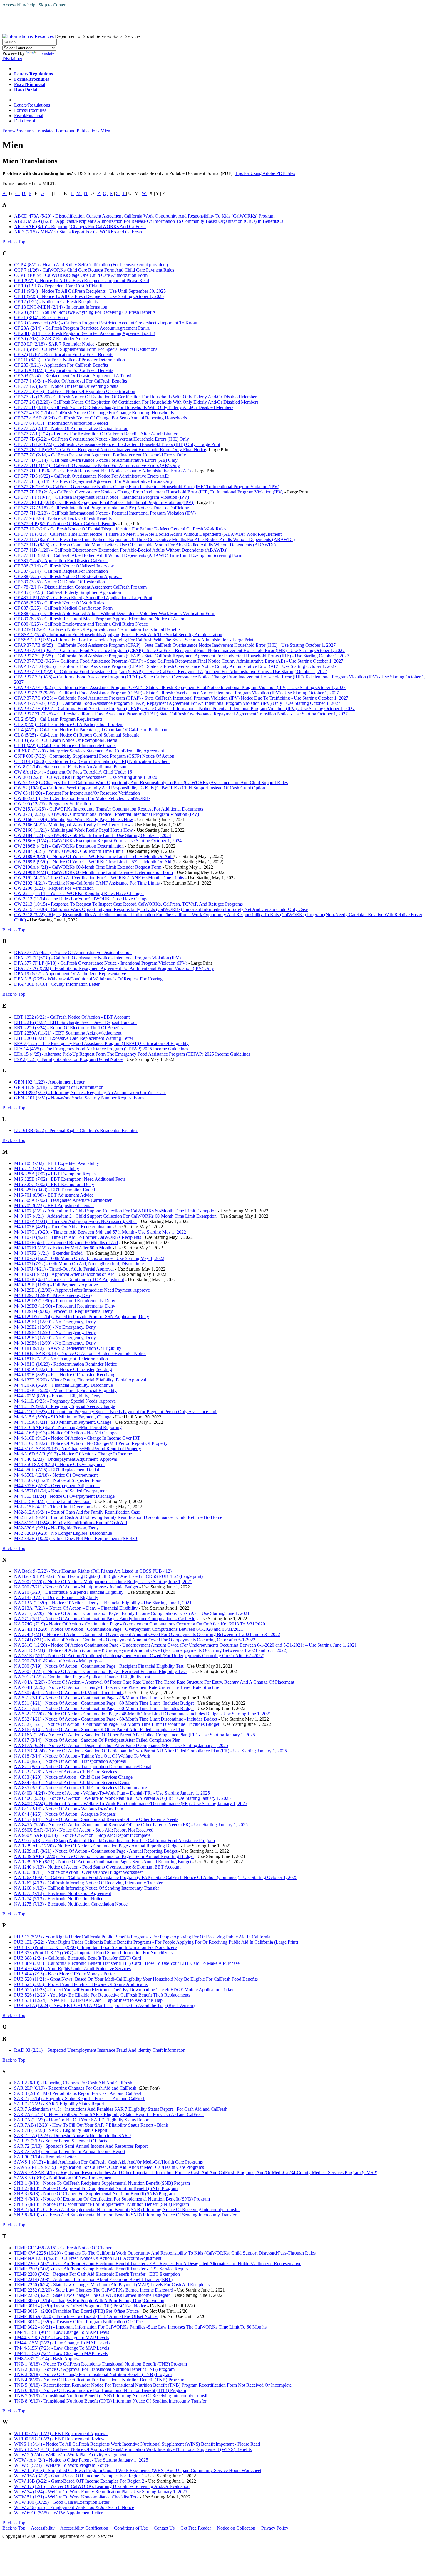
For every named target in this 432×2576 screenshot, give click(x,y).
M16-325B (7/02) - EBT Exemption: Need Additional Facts (70, 1179)
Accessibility (43, 2528)
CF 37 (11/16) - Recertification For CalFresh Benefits (64, 354)
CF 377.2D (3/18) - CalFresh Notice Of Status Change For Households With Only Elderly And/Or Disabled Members (124, 407)
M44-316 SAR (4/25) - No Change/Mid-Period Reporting (68, 1427)
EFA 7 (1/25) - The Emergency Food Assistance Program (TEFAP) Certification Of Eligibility (101, 1043)
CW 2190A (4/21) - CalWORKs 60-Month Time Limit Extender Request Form (88, 867)
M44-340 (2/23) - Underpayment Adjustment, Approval (66, 1459)
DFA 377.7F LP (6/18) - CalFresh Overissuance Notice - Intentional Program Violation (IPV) (101, 963)
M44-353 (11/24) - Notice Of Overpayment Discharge (64, 1496)
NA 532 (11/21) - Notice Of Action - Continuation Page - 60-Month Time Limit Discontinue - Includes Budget (117, 1724)
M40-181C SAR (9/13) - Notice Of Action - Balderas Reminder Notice (80, 1353)
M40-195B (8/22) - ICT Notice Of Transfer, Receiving (65, 1375)
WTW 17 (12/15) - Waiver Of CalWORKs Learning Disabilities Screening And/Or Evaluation (102, 2486)
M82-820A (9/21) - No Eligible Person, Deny (56, 1528)
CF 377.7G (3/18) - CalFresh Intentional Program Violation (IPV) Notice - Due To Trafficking (102, 508)
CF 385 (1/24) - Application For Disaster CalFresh (61, 561)
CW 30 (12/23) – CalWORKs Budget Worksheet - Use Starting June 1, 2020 (86, 777)
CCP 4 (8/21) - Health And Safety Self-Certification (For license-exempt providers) (91, 265)
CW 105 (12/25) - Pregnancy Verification (52, 804)
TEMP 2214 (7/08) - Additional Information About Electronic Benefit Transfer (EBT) (93, 2279)
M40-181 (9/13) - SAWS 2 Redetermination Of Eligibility (68, 1348)
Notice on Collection (236, 2528)
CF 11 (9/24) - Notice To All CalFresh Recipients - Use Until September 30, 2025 (90, 291)
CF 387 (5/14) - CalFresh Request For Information (61, 571)
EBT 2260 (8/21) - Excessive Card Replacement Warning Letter (74, 1038)
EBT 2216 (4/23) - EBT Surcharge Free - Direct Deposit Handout (75, 1022)
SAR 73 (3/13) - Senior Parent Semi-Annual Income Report (70, 2151)
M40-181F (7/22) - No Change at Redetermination (61, 1359)
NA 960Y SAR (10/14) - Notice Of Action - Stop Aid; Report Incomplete (82, 1835)
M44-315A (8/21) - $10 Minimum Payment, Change (63, 1422)
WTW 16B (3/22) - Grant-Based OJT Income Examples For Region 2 (79, 2481)
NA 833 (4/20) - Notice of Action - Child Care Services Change (73, 1777)
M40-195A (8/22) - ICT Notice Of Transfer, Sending (63, 1369)
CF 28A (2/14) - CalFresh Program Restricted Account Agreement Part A (82, 328)
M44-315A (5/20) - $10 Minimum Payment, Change (63, 1417)
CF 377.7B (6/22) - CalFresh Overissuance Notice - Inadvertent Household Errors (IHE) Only (102, 439)
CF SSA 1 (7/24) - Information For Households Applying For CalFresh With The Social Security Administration (118, 635)
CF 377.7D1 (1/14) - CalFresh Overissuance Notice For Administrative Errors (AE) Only (97, 465)
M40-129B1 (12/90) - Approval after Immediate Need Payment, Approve (82, 1290)
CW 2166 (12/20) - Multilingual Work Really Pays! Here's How (74, 819)
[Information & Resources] (28, 36)
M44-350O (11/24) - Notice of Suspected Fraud (58, 1480)
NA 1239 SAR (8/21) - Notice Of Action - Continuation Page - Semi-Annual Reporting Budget (103, 1862)
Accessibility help (19, 5)
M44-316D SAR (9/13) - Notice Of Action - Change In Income (73, 1454)
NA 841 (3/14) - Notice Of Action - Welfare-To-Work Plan (69, 1809)
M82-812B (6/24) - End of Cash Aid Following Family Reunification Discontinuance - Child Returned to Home (118, 1517)
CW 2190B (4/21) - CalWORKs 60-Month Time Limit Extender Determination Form (93, 872)
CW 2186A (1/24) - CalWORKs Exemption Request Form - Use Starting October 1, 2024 (98, 841)
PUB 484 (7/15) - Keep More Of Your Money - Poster (65, 1974)
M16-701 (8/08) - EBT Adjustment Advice (54, 1195)
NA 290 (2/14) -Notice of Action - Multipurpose (59, 1661)
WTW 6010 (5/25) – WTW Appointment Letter (58, 2513)
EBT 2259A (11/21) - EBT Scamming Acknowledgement (68, 1033)
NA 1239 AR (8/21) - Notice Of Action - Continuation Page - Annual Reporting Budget (96, 1851)
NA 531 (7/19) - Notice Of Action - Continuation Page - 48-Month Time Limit (87, 1698)
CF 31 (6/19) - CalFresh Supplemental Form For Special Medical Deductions (86, 349)
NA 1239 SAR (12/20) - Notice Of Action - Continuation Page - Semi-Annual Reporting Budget (104, 1856)
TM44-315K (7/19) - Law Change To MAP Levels (62, 2337)
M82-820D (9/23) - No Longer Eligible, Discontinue (63, 1533)
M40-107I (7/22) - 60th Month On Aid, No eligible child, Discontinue (79, 1264)
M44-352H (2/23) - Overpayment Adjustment (57, 1486)
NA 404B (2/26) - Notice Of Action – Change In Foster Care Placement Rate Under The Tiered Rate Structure (117, 1687)
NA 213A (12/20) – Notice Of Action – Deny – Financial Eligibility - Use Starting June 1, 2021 (103, 1603)
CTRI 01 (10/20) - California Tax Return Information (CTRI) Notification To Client (92, 761)
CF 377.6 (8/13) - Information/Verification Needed (61, 423)
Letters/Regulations (32, 105)
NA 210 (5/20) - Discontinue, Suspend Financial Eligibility (69, 1592)
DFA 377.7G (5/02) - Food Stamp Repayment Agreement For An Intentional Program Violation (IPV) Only (114, 968)
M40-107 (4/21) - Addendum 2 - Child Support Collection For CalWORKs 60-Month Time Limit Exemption (115, 1216)
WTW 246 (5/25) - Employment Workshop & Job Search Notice (74, 2507)
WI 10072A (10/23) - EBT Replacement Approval (61, 2433)
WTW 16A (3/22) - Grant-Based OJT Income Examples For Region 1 (79, 2476)
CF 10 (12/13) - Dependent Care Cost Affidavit (58, 286)
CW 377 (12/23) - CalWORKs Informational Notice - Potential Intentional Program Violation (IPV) (107, 814)
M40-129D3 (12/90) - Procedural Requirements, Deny (65, 1306)
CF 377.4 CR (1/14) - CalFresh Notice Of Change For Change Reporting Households (94, 413)
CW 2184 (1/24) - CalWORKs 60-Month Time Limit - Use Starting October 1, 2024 (93, 835)
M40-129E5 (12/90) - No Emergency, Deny (55, 1338)
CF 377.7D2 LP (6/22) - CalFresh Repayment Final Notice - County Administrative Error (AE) (102, 471)
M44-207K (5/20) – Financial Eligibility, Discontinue (63, 1385)
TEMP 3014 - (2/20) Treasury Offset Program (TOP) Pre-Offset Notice (81, 2306)
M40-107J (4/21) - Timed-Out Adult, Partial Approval (64, 1269)
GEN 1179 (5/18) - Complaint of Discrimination (59, 1087)
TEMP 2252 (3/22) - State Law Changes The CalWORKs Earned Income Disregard (93, 2295)
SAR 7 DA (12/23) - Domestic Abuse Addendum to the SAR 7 (73, 2136)
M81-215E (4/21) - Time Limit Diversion (52, 1501)
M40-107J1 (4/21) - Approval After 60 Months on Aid (64, 1274)
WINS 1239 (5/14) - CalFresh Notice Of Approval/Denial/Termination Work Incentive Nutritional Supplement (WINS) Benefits (133, 2449)
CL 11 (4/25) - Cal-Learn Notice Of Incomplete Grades (65, 745)
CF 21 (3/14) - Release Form (41, 317)
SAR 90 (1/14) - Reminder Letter (45, 2157)
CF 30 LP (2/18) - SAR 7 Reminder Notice (55, 344)
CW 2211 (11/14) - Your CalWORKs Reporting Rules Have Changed (79, 893)
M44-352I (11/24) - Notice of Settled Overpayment (61, 1491)
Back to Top (14, 242)
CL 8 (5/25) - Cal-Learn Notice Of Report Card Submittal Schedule (77, 735)
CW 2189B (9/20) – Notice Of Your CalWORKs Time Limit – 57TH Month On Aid (93, 862)
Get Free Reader (196, 2528)
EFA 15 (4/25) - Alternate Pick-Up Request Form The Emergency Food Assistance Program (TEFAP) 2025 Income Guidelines (132, 1054)
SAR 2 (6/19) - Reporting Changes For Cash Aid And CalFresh (73, 2083)
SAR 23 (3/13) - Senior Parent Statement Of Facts (61, 2141)
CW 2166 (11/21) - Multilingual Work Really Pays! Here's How (73, 830)
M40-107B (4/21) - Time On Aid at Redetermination (63, 1227)
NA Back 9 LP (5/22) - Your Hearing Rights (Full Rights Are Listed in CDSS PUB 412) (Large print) (108, 1576)
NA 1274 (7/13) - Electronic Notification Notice (59, 1899)
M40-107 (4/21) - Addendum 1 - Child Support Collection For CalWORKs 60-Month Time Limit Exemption (115, 1211)
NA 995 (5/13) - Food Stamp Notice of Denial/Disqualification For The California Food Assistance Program (114, 1840)
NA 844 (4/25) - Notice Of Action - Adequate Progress (65, 1814)
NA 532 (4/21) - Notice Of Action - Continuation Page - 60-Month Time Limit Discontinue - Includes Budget (116, 1719)
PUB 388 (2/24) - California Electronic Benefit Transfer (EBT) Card (78, 1958)
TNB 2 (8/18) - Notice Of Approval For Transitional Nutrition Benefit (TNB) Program (94, 2369)
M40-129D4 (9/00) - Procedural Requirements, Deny (63, 1311)
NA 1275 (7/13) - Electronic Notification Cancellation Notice (71, 1904)
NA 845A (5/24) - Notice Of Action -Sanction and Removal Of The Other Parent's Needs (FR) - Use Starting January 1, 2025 (131, 1825)
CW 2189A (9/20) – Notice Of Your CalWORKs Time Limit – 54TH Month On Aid (93, 856)
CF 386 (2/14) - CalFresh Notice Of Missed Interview (64, 566)
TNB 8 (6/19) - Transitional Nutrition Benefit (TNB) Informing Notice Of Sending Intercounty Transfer (110, 2401)
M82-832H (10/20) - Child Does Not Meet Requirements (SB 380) (76, 1538)
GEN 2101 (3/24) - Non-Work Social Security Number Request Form (79, 1098)
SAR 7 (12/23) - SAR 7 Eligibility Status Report (59, 2104)
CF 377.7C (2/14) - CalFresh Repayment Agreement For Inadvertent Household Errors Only (100, 455)
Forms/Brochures (30, 110)
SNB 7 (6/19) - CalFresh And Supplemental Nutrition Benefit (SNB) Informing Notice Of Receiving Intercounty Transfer (127, 2209)
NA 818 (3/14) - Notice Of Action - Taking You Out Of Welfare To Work (82, 1756)
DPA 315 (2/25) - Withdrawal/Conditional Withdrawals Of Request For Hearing (88, 979)
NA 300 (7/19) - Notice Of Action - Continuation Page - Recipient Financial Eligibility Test (99, 1666)
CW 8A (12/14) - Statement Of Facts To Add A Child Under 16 (73, 772)
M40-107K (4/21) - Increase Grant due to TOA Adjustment (69, 1279)
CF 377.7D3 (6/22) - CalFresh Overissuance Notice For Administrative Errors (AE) (92, 476)
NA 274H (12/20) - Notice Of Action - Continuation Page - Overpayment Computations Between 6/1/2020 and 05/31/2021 (129, 1629)
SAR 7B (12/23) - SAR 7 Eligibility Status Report (61, 2130)
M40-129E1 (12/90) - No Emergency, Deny (55, 1322)
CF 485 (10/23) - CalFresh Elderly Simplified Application (68, 592)
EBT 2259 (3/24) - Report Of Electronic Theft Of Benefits (68, 1028)
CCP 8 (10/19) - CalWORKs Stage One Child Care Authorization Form (81, 275)
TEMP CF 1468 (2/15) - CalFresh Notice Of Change (63, 2248)
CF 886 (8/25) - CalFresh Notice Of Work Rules (59, 603)
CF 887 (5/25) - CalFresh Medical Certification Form (63, 608)
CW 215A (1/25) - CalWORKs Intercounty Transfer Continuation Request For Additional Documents (109, 809)
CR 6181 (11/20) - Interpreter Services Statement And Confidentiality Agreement (89, 751)
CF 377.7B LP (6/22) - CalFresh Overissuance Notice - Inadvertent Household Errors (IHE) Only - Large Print (117, 444)
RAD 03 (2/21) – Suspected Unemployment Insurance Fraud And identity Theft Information (100, 2050)
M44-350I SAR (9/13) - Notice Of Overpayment (59, 1464)
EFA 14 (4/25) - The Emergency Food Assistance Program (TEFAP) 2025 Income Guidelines (101, 1049)
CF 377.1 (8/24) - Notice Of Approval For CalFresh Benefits (71, 381)
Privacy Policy (275, 2528)
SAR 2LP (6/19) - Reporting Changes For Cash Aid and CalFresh (76, 2088)
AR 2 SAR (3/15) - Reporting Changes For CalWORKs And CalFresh (80, 226)
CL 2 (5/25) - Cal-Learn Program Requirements (58, 719)
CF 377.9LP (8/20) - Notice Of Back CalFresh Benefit (65, 524)
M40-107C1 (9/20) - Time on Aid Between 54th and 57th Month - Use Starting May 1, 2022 (100, 1232)
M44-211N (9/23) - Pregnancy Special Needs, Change (65, 1406)
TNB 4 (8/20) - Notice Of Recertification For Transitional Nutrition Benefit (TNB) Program (99, 2380)
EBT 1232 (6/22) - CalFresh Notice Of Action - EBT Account (72, 1017)
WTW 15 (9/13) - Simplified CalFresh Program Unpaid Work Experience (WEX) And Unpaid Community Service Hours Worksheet (138, 2470)
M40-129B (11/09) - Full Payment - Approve (56, 1285)
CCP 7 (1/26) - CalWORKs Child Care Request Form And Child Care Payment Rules (94, 270)
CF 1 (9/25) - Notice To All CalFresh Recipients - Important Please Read (82, 280)
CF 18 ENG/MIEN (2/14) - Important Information (61, 307)
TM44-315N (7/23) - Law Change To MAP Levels (62, 2348)
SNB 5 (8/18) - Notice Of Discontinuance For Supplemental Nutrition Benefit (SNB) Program (102, 2204)
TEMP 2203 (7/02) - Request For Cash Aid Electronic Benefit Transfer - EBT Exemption (97, 2274)
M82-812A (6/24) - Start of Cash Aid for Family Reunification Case (77, 1512)
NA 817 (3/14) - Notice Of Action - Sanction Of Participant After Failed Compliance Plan (97, 1740)
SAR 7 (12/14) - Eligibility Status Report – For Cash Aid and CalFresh (80, 2099)
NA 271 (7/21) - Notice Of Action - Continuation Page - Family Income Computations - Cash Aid (105, 1619)
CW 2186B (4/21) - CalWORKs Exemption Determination (69, 846)
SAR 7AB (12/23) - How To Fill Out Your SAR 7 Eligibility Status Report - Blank (91, 2125)
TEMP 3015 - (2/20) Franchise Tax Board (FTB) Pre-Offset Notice (77, 2311)
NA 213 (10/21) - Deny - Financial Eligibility (56, 1597)
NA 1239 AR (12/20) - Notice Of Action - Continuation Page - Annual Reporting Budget (97, 1846)
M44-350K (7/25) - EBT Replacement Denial (57, 1470)
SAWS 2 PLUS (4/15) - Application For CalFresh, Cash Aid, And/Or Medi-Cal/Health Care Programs (109, 2167)
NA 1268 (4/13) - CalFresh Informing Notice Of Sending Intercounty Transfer (87, 1888)
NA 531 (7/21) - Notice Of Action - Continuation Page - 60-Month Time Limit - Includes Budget (104, 1708)
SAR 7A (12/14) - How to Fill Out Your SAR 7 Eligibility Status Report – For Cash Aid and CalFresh (109, 2114)
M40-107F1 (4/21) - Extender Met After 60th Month (63, 1248)
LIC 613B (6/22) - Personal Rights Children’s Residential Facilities (76, 1130)
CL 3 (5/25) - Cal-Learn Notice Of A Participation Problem (69, 724)
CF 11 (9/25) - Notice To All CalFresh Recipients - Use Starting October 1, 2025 (89, 296)
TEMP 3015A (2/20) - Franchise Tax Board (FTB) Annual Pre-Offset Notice (86, 2316)
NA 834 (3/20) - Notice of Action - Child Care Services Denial (72, 1782)
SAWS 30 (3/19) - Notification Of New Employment (63, 2178)
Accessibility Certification (84, 2528)
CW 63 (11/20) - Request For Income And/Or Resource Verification (77, 793)
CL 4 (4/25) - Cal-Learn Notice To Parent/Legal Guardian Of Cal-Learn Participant (91, 730)
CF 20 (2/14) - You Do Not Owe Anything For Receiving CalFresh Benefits (85, 312)
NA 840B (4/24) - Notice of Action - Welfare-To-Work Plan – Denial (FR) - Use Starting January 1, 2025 (112, 1793)
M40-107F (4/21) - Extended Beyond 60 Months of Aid (66, 1242)
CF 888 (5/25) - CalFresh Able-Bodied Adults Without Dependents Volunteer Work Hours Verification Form (115, 613)
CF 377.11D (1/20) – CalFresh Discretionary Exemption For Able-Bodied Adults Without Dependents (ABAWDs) (121, 550)
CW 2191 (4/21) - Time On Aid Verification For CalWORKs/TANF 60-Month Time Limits (99, 878)
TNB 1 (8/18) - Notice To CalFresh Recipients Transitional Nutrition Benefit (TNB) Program (101, 2364)
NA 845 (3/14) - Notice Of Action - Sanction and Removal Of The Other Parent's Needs (96, 1819)
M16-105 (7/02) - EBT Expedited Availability (57, 1163)
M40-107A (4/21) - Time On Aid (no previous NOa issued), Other (76, 1221)
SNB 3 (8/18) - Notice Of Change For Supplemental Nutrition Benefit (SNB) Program (94, 2194)
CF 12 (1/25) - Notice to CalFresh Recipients (56, 302)
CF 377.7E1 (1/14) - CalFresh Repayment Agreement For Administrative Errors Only (93, 481)
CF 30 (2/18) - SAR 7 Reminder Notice (51, 339)
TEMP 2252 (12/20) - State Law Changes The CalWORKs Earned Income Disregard (94, 2290)
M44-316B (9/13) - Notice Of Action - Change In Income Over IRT (77, 1438)
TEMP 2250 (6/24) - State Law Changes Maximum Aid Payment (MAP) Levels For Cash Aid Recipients (112, 2285)
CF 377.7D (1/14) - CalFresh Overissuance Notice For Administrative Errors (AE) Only (96, 460)
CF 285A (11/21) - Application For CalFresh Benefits (64, 370)
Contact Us (164, 2528)
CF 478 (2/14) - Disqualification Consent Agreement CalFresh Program (80, 587)
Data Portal (25, 121)
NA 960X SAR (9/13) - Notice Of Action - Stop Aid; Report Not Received (84, 1830)
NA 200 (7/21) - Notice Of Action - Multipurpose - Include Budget (76, 1587)
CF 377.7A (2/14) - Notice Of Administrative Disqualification (71, 428)
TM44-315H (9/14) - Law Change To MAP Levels (62, 2332)
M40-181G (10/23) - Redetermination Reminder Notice (66, 1364)
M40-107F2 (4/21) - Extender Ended (48, 1253)
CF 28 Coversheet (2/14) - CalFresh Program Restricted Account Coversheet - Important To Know (106, 323)
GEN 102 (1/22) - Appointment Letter (49, 1082)
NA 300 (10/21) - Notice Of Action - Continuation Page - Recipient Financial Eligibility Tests (101, 1671)
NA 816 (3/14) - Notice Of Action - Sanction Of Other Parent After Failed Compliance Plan (99, 1730)
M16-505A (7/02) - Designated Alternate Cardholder (63, 1200)
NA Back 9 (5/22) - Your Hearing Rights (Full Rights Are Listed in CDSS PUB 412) (93, 1571)
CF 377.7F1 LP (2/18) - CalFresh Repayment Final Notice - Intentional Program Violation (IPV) (104, 502)
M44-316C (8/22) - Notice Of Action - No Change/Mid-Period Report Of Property (91, 1443)
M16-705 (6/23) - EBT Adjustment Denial (54, 1206)
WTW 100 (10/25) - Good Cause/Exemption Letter (62, 2502)
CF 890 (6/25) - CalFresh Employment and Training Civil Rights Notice (81, 624)
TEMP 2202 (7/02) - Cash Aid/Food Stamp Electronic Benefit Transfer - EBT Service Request (102, 2269)
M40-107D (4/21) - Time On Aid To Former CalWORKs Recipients (78, 1237)
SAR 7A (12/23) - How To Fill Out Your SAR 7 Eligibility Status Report (82, 2120)
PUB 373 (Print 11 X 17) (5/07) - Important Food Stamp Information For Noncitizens (93, 1953)
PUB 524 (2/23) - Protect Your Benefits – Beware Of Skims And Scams (81, 1984)
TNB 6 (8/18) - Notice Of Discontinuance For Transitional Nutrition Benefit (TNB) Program (100, 2390)
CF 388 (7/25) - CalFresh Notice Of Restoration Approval (68, 576)
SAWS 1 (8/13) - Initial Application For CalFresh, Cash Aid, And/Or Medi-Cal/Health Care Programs (108, 2162)
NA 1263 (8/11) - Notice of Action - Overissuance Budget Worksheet (78, 1872)
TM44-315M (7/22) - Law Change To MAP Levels (62, 2343)
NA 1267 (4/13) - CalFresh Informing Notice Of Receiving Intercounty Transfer (88, 1883)
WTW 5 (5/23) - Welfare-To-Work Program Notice (61, 2465)
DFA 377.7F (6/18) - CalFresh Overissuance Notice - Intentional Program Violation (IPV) (97, 958)
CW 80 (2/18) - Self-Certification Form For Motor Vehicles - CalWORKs (82, 798)
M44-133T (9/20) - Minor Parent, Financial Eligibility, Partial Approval (80, 1380)
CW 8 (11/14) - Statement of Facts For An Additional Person (70, 767)
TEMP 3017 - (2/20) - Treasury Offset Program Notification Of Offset (79, 2322)
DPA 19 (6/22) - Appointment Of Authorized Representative (70, 974)
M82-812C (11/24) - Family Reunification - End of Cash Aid (71, 1523)
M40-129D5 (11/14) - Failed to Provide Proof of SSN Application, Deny (82, 1316)
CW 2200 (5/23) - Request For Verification (54, 888)
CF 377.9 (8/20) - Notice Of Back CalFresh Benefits (63, 518)
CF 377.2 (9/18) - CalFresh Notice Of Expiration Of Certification (75, 391)
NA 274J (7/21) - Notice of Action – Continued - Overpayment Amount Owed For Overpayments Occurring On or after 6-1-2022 (135, 1640)
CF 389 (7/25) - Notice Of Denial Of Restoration (60, 582)
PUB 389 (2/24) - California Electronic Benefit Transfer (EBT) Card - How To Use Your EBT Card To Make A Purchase (127, 1963)
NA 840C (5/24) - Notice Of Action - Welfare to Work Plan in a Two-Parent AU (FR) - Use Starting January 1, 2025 (122, 1798)
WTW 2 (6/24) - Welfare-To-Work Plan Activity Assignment (70, 2455)
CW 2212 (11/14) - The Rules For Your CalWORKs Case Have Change (81, 899)
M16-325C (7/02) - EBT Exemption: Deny (54, 1184)
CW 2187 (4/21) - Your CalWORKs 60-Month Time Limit (68, 851)
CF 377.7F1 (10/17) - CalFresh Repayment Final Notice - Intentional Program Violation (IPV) (102, 497)
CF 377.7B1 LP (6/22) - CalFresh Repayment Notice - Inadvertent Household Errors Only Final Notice (110, 450)
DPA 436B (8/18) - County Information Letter (57, 984)
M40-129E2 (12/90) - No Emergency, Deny (55, 1327)
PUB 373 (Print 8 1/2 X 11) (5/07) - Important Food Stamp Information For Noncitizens (96, 1947)
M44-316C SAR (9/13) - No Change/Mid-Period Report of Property (78, 1449)
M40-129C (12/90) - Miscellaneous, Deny (53, 1295)
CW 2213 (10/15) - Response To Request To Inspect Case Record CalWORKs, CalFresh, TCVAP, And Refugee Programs (128, 904)
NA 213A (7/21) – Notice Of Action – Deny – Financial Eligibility (76, 1608)
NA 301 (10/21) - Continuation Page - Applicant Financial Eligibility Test (82, 1677)
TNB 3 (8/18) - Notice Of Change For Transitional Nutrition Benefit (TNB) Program (93, 2374)
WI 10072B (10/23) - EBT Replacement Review (59, 2439)
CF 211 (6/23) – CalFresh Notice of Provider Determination (70, 360)
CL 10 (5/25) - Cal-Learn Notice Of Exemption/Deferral (66, 740)
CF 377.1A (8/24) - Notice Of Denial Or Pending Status (66, 386)
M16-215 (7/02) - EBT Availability (47, 1169)
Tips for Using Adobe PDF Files (265, 173)
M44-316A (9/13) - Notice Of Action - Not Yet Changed (66, 1433)
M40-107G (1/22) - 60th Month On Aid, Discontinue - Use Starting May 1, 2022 (89, 1258)
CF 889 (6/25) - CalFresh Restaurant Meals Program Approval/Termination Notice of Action (100, 619)
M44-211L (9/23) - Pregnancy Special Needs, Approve (65, 1401)
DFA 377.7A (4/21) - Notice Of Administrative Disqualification (73, 952)
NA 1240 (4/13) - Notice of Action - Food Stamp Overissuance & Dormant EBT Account (97, 1867)
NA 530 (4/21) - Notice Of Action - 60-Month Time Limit (68, 1693)
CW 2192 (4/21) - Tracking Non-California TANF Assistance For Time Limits (87, 883)
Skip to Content (53, 5)
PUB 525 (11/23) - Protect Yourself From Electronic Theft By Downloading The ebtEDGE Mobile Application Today (124, 1990)
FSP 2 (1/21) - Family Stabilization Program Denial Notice (68, 1059)
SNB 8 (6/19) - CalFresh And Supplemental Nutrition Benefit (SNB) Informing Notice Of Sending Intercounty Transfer (125, 2215)
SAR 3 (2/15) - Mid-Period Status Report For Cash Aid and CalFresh (78, 2093)
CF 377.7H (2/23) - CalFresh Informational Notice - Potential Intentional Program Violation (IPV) (105, 513)
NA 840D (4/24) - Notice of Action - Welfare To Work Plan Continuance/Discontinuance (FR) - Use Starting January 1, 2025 (131, 1803)
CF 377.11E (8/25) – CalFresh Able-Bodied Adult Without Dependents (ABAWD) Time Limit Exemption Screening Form (128, 555)
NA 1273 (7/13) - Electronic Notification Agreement (63, 1893)
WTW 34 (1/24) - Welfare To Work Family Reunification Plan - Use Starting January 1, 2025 (101, 2492)
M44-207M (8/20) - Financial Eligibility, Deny (57, 1396)
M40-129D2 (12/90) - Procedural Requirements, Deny (65, 1301)
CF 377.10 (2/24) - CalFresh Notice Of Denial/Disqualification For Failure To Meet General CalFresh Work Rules (120, 529)
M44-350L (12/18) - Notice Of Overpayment (56, 1475)
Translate (46, 53)
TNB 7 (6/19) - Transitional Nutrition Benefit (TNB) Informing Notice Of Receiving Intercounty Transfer (112, 2396)
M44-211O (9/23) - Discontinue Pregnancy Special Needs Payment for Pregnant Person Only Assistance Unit (116, 1412)
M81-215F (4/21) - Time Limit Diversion (52, 1507)
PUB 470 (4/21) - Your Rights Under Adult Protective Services (72, 1968)
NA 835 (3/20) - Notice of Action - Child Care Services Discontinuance (81, 1788)
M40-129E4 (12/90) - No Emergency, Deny (55, 1332)
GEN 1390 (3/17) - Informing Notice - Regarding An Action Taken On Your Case (90, 1092)
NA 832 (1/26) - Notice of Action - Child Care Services (66, 1772)
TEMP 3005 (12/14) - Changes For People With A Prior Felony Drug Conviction (89, 2300)
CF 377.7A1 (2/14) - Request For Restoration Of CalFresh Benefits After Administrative (96, 434)
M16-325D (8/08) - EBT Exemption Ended (55, 1190)
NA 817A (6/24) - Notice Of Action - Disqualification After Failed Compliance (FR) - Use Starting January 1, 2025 (121, 1745)
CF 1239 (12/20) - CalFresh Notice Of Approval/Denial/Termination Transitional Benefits (97, 629)
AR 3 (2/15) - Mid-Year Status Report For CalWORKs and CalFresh (78, 232)
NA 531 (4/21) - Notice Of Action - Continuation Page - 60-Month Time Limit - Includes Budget (104, 1703)
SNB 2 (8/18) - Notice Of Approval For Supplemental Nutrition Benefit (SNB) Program (96, 2188)
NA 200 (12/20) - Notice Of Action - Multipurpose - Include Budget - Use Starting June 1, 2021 (103, 1582)
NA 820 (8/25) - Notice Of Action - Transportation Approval (70, 1761)
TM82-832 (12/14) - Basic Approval (48, 2359)
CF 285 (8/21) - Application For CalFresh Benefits (61, 365)
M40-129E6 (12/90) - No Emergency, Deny (55, 1343)
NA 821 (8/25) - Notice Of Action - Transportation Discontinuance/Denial (83, 1767)
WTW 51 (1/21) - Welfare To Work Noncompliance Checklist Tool (76, 2497)
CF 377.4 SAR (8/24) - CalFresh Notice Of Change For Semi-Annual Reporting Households (101, 418)
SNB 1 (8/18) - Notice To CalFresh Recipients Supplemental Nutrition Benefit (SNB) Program (102, 2183)
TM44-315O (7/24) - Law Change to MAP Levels (61, 2353)
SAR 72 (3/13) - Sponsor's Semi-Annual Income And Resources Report (81, 2146)
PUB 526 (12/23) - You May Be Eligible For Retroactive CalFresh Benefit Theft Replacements (102, 1995)
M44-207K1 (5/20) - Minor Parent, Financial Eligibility (65, 1390)
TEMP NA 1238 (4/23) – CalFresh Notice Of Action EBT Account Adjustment (88, 2258)
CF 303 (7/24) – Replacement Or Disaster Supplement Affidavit (73, 376)
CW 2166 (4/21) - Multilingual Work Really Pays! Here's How (72, 825)
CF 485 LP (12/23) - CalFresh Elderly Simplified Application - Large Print (83, 598)
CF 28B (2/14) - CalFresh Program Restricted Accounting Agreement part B (85, 333)
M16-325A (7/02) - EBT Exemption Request (56, 1174)
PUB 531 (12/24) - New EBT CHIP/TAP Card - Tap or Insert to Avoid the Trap (88, 2000)
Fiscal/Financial (29, 116)
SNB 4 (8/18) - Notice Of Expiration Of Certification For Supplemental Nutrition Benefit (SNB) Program (112, 2199)
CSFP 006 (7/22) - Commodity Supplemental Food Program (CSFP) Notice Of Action (94, 756)
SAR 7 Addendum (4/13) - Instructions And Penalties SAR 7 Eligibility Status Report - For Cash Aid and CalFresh (121, 2109)
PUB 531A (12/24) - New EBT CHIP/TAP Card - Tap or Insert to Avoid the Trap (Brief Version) (104, 2005)
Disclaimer (12, 59)
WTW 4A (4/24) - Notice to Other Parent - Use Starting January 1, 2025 (81, 2460)
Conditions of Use (131, 2528)
